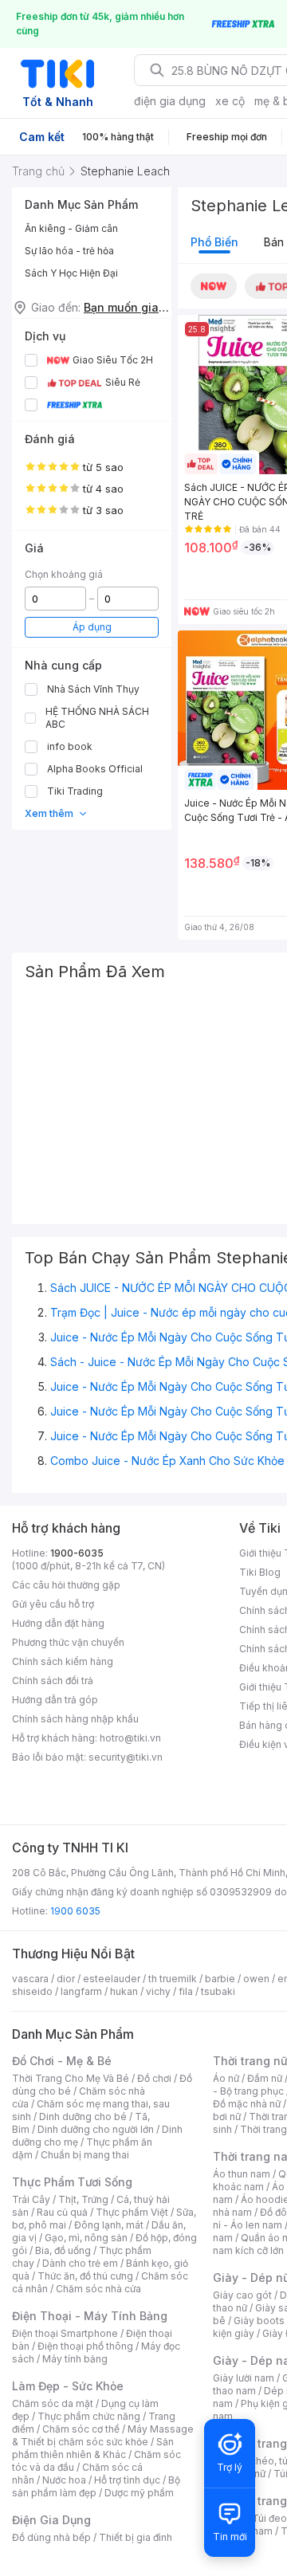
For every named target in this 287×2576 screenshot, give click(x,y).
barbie (220, 1979)
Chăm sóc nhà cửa (98, 2289)
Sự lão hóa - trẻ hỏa (69, 251)
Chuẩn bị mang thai (85, 2155)
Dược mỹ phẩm (139, 2493)
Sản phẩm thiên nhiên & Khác (93, 2448)
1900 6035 (75, 1911)
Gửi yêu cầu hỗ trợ (53, 1604)
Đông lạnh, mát (109, 2225)
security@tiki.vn (126, 1757)
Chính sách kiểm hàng (63, 1661)
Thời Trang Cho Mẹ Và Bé (71, 2078)
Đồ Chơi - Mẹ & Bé (62, 2061)
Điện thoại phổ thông (85, 2346)
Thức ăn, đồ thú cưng (85, 2276)
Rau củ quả (62, 2212)
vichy (158, 1991)
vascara (30, 1979)
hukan (124, 1991)
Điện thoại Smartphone (65, 2333)
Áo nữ (226, 2078)
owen (256, 1979)
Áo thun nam (242, 2174)
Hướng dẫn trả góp (55, 1700)
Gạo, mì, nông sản (86, 2238)
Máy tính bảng (75, 2359)
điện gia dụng (170, 101)
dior (66, 1979)
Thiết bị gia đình (136, 2537)
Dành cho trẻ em (80, 2263)
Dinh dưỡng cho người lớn (96, 2129)
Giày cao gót (242, 2295)
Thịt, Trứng (83, 2199)
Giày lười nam (244, 2378)
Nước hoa (64, 2480)
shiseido (32, 1991)
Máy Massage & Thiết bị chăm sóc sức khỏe (103, 2435)
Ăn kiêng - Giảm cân (71, 228)
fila (186, 1991)
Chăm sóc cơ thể (81, 2429)
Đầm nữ (265, 2078)
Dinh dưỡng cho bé (83, 2117)
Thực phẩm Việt (132, 2212)
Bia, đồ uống (63, 2250)
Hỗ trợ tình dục (127, 2480)
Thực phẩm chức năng (89, 2416)
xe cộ (230, 101)
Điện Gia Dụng (51, 2520)
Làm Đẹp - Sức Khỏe (68, 2386)
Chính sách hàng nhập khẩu (75, 1719)
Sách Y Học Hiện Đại (71, 273)
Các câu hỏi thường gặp (66, 1585)
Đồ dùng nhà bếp (51, 2537)
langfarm (81, 1991)
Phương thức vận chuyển (68, 1642)
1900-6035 (77, 1553)
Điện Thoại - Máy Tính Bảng (90, 2316)
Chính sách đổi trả (53, 1681)
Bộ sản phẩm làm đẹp (96, 2486)
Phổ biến (214, 242)
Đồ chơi (154, 2078)
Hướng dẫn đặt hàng (58, 1623)
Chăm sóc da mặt (53, 2403)
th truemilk (173, 1979)
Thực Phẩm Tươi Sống (72, 2182)
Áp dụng (92, 627)
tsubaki (218, 1991)
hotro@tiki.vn (130, 1738)
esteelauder (112, 1979)
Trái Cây (31, 2199)
